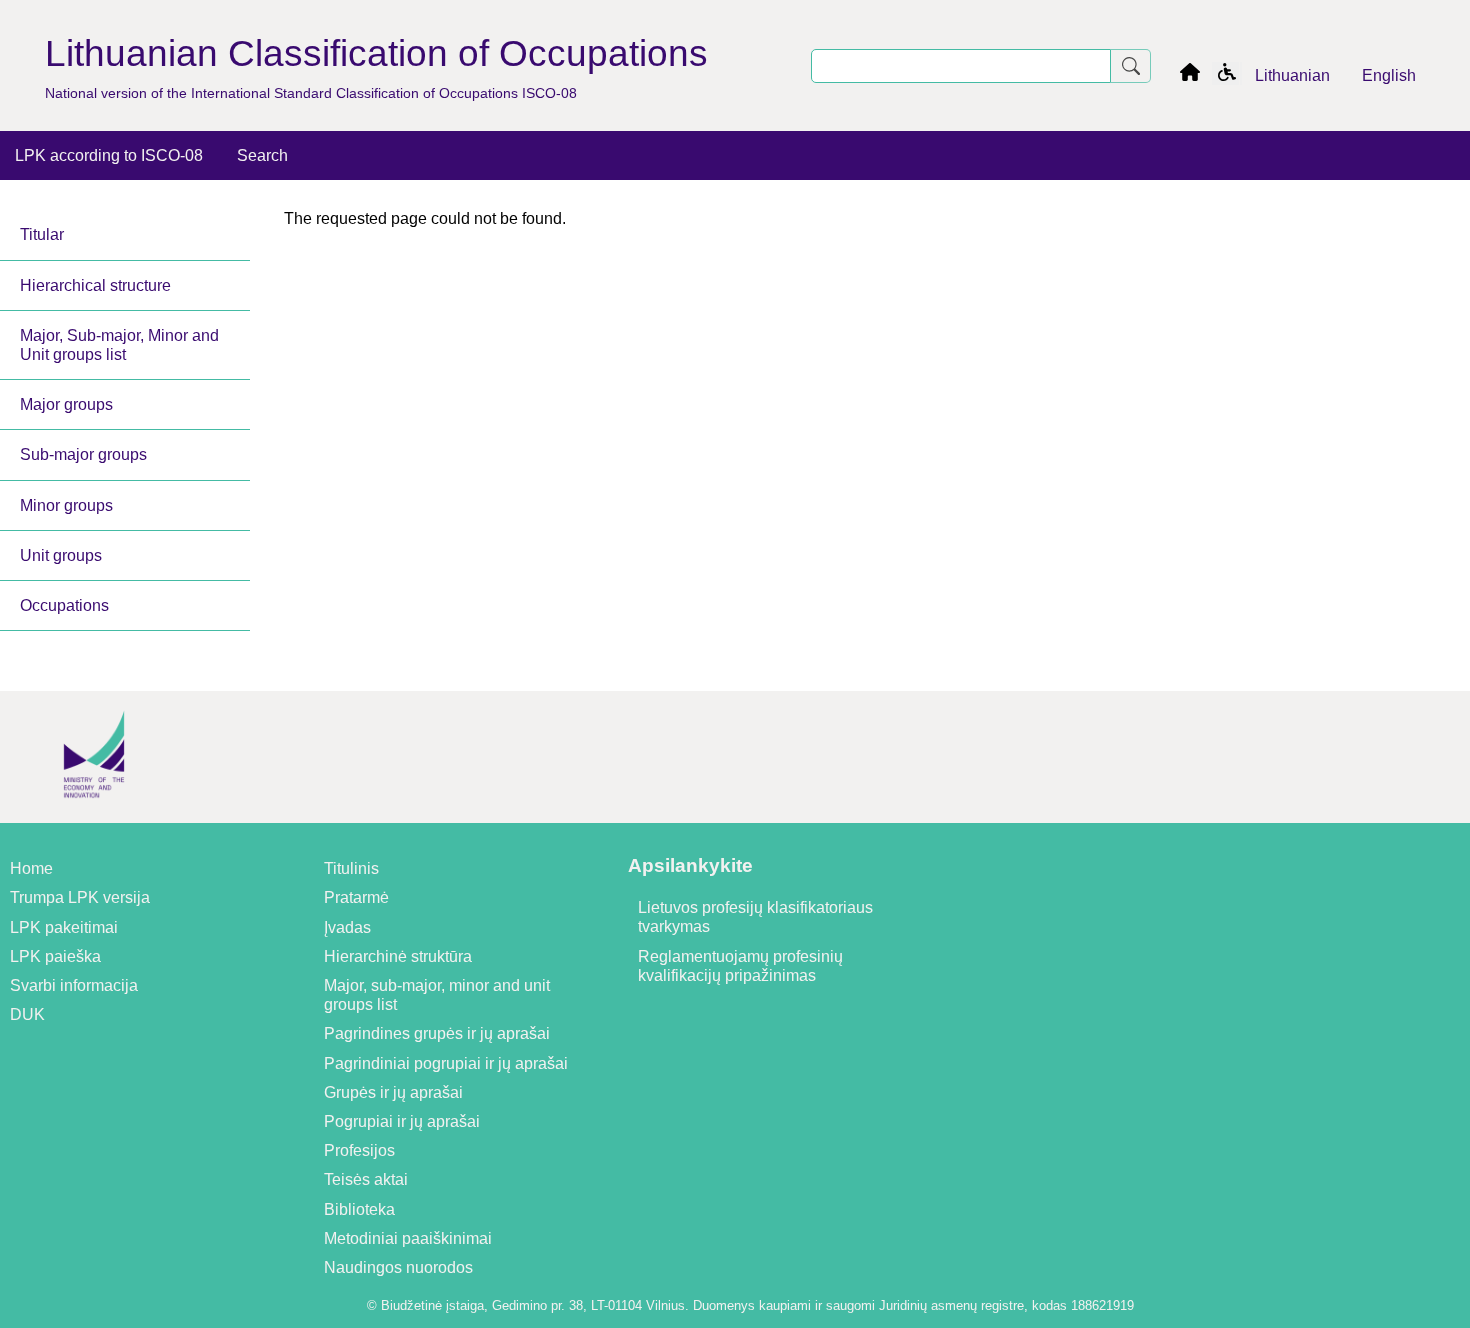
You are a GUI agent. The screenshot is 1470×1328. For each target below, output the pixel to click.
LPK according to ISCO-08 (109, 155)
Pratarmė (356, 897)
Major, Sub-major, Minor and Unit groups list (119, 345)
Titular (42, 234)
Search (262, 155)
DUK (27, 1014)
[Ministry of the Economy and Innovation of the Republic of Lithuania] (94, 813)
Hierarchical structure (95, 285)
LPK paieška (55, 956)
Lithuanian (1292, 75)
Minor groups (66, 505)
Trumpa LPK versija (80, 897)
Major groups (66, 404)
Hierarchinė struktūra (398, 956)
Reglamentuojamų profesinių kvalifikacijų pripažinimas (740, 966)
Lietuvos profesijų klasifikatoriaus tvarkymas (755, 917)
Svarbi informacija (74, 985)
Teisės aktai (366, 1179)
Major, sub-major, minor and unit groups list (437, 995)
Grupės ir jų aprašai (393, 1092)
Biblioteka (359, 1209)
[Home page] (1190, 75)
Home (31, 868)
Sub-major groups (83, 454)
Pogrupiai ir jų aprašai (402, 1121)
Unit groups (61, 555)
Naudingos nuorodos (398, 1267)
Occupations (64, 605)
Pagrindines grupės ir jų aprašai (437, 1033)
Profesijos (359, 1150)
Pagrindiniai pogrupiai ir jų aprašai (446, 1063)
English (1389, 75)
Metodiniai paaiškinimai (408, 1238)
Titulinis (351, 868)
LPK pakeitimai (64, 927)
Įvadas (347, 927)
